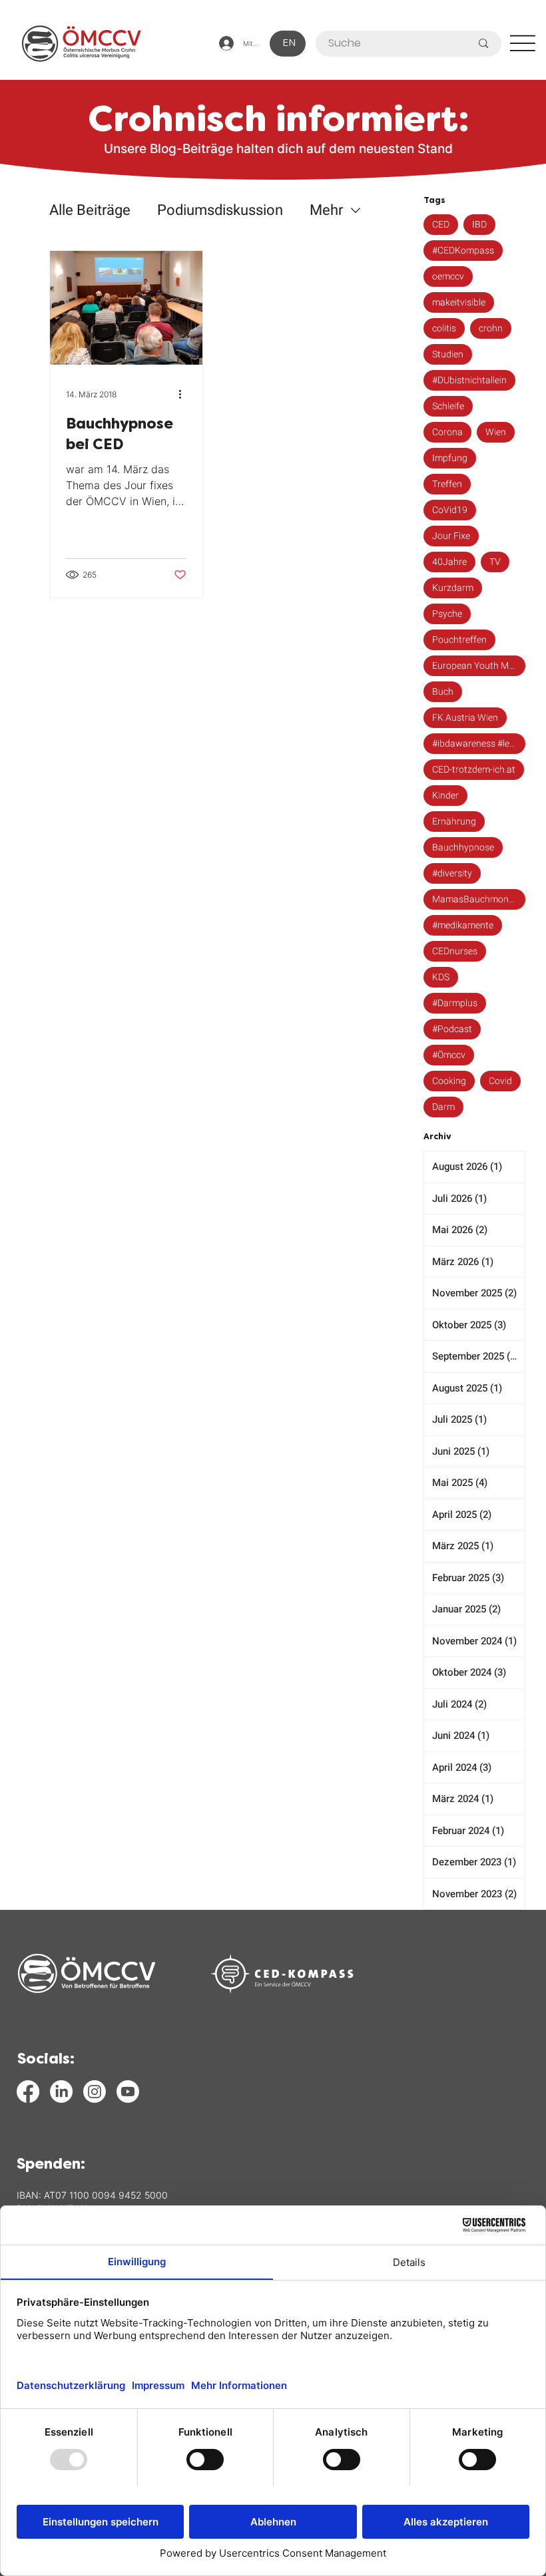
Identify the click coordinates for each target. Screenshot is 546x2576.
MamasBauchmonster (478, 899)
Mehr (326, 211)
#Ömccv (449, 1055)
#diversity (452, 873)
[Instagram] (95, 2092)
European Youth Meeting (479, 666)
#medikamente (463, 925)
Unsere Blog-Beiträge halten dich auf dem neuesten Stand (278, 149)
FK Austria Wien (465, 718)
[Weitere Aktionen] (184, 395)
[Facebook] (28, 2092)
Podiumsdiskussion (220, 211)
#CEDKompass (463, 251)
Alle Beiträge (90, 211)
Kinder (445, 796)
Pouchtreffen (459, 640)
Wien (496, 432)
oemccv (448, 276)
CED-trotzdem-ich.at (474, 770)
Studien (448, 354)
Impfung (450, 458)
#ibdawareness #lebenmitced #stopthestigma (479, 744)
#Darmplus (455, 1003)
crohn (491, 328)
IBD (479, 225)
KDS (441, 977)
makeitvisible (459, 302)
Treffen (447, 484)
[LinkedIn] (61, 2092)
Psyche (447, 614)
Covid (500, 1081)
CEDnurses (455, 951)
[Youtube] (128, 2092)
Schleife (448, 406)
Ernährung (454, 822)
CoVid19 (450, 510)
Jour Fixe (451, 536)
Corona (447, 432)
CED (441, 225)
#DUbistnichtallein (469, 380)
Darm (443, 1107)
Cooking (449, 1081)
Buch (443, 692)
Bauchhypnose (463, 847)
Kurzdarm (453, 588)
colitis (444, 328)
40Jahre (449, 562)
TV (495, 562)
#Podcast (452, 1029)
